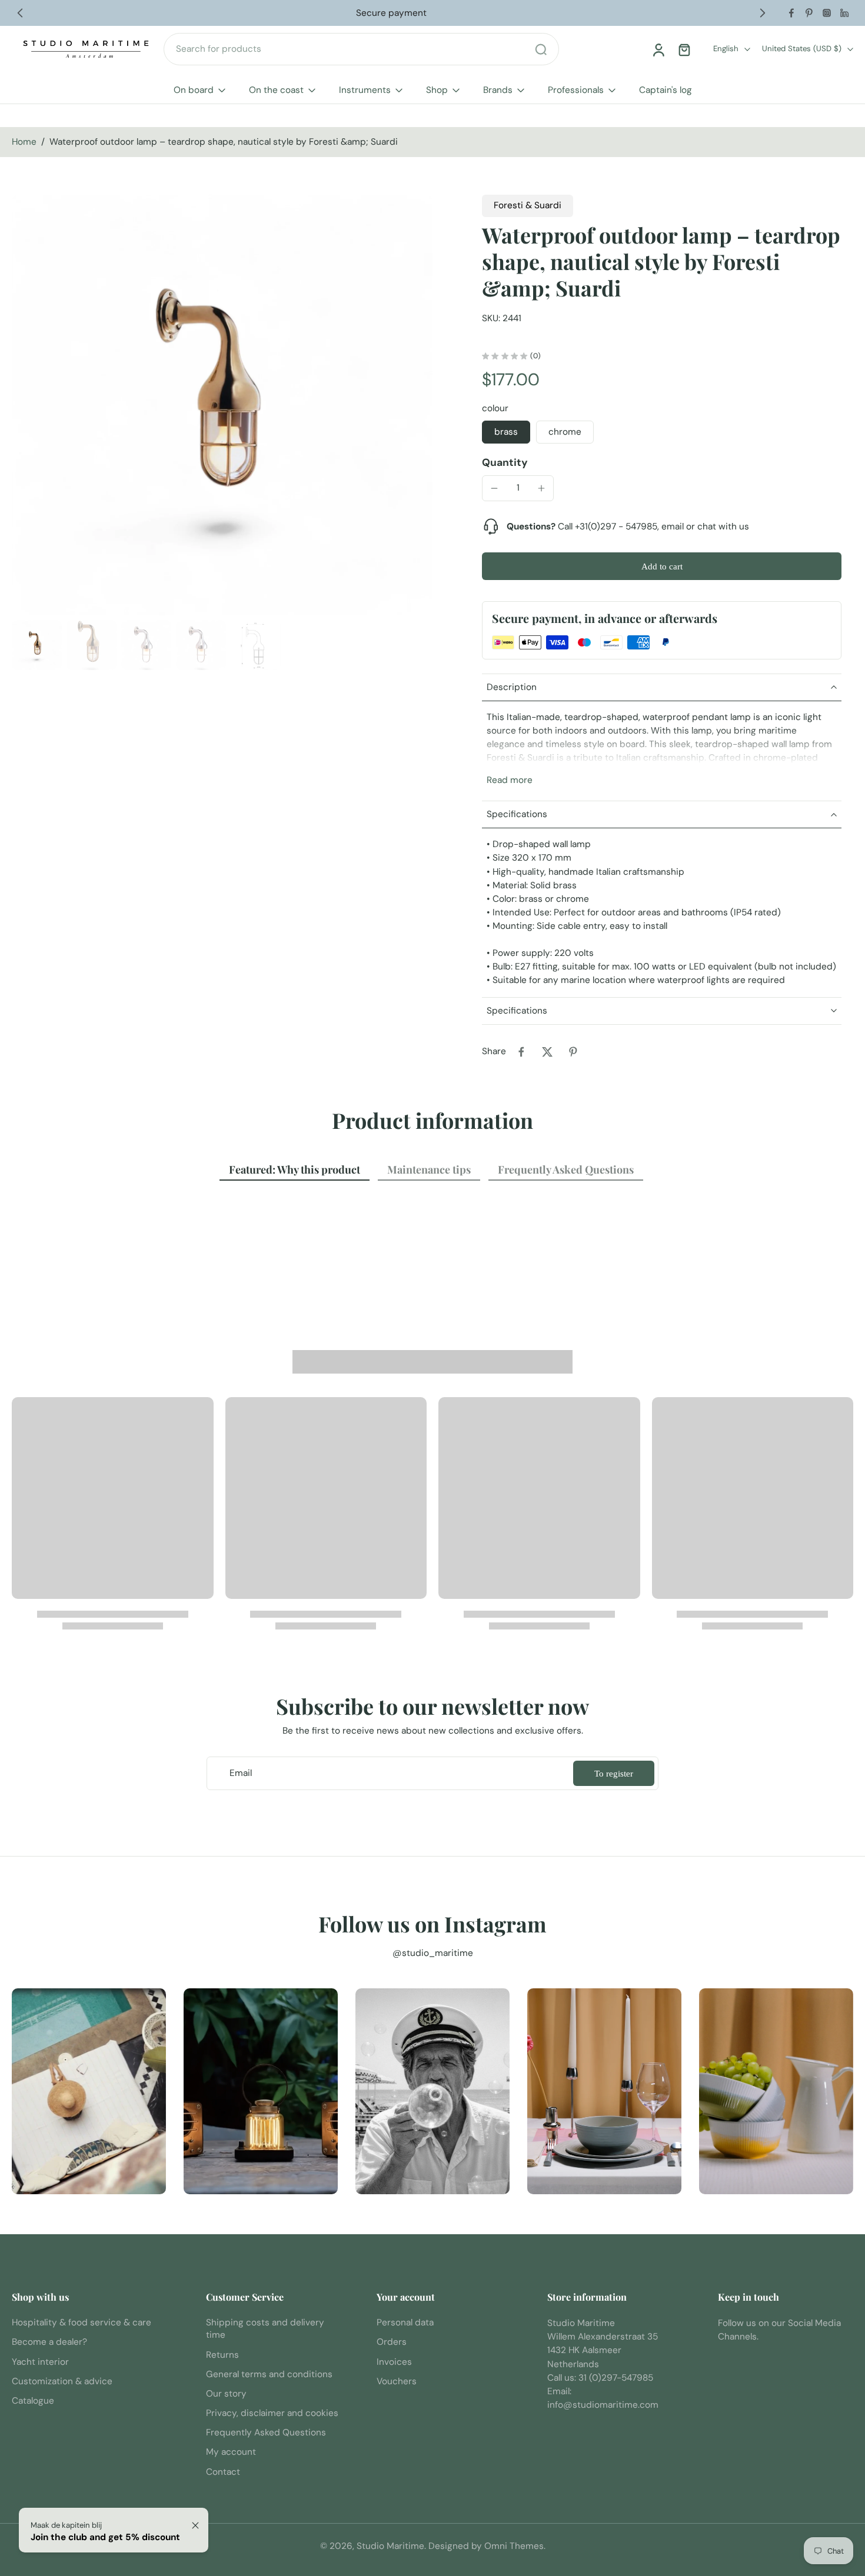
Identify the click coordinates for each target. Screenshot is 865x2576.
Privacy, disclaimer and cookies (272, 2413)
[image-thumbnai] (37, 645)
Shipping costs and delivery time (265, 2329)
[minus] (494, 488)
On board (194, 90)
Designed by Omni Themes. (487, 2546)
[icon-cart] (684, 49)
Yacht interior (40, 2362)
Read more (510, 780)
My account (231, 2452)
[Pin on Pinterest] (573, 1052)
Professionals (576, 90)
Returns (222, 2355)
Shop (437, 90)
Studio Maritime (390, 2546)
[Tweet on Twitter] (547, 1052)
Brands (498, 90)
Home (24, 142)
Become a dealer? (49, 2342)
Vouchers (397, 2381)
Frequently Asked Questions (266, 2432)
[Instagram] (827, 13)
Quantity (505, 462)
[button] (662, 566)
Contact (223, 2472)
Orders (392, 2342)
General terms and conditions (269, 2374)
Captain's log (666, 90)
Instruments (365, 90)
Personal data (405, 2322)
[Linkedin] (844, 13)
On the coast (276, 90)
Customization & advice (62, 2381)
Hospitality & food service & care (81, 2322)
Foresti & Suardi (528, 205)
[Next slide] (763, 13)
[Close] (195, 2525)
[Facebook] (791, 13)
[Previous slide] (20, 13)
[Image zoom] (222, 405)
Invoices (394, 2362)
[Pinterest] (809, 13)
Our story (226, 2394)
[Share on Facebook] (521, 1052)
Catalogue (33, 2401)
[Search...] (541, 49)
